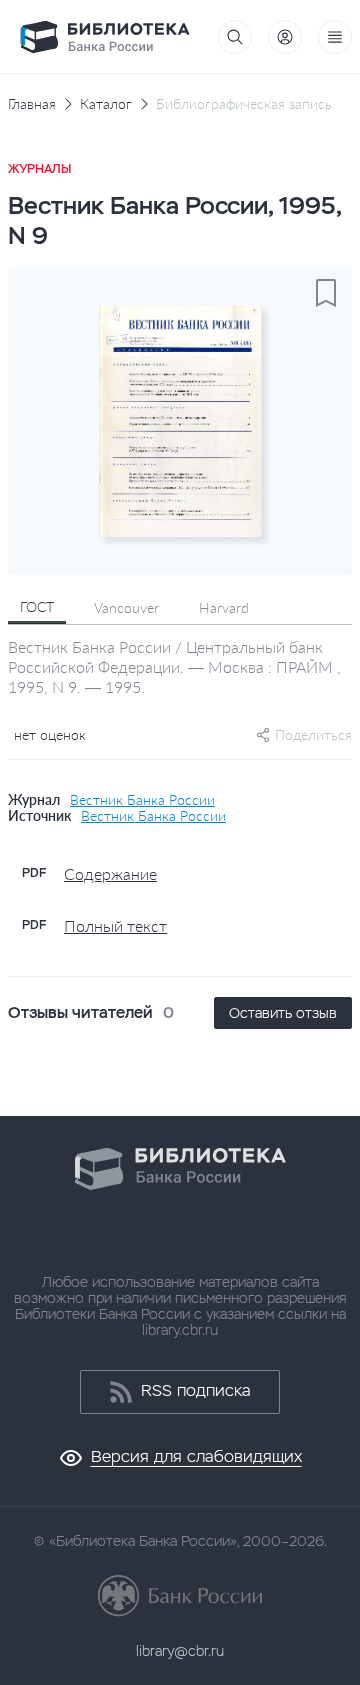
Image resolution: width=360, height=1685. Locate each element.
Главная (32, 104)
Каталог (106, 104)
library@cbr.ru (180, 1651)
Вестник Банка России (142, 800)
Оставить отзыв (283, 1013)
